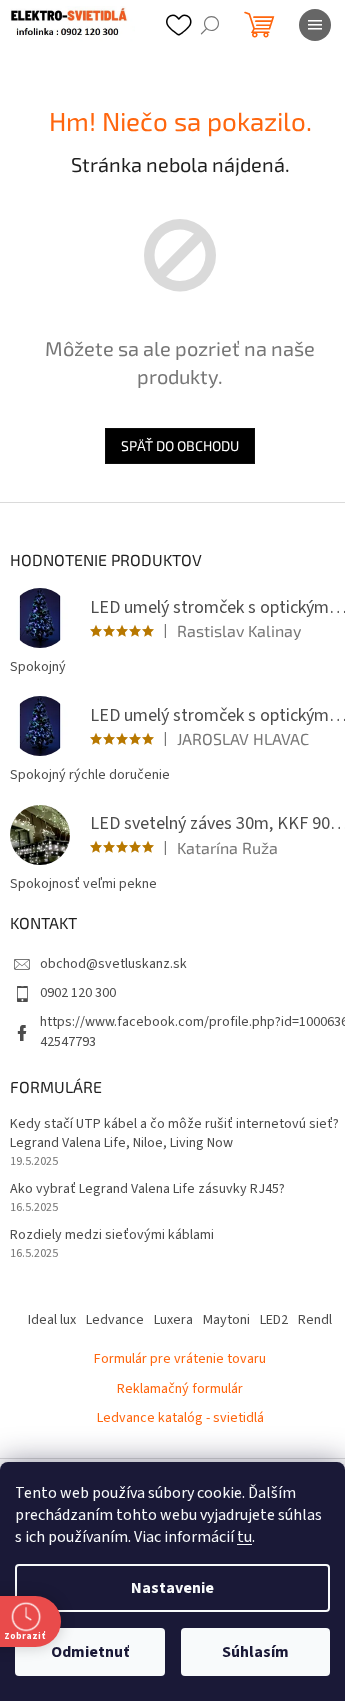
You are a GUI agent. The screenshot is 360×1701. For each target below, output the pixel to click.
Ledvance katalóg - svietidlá (180, 1418)
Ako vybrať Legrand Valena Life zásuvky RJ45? (147, 1189)
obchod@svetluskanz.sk (113, 964)
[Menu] (315, 25)
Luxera (173, 1320)
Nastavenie (172, 1588)
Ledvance (115, 1320)
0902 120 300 (78, 993)
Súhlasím (255, 1652)
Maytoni (226, 1320)
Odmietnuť (90, 1652)
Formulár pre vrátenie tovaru (180, 1359)
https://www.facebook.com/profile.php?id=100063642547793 (194, 1031)
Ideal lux (52, 1320)
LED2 (274, 1320)
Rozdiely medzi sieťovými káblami (112, 1235)
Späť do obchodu (180, 445)
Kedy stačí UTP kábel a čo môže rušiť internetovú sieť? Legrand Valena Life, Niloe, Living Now (174, 1134)
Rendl (315, 1320)
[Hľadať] (210, 25)
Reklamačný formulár (180, 1389)
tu (244, 1537)
